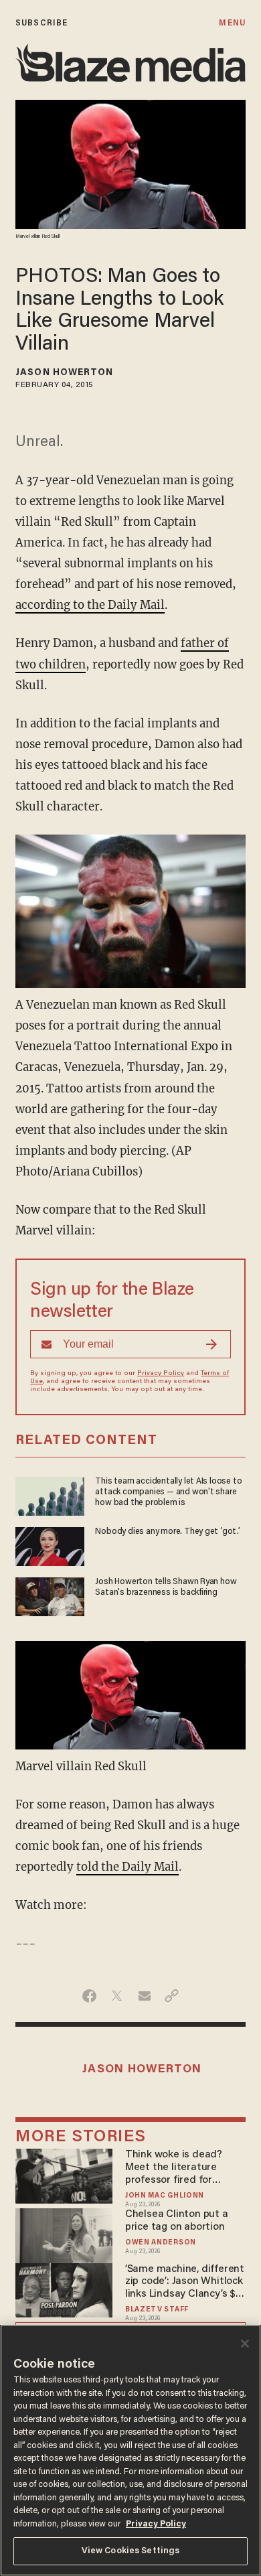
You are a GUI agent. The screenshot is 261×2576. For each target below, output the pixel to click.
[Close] (245, 2344)
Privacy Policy (161, 1374)
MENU (232, 23)
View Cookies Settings (131, 2551)
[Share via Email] (144, 1996)
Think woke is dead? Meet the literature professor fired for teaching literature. (174, 2168)
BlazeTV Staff (157, 2310)
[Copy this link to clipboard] (172, 1996)
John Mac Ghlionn (165, 2196)
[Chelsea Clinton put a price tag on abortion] (64, 2234)
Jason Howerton (64, 373)
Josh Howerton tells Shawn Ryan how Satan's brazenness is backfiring (166, 1587)
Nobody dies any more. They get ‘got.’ (167, 1532)
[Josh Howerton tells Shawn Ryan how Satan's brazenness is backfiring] (50, 1595)
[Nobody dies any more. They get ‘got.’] (50, 1545)
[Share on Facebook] (89, 1996)
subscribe (41, 23)
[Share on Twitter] (117, 1996)
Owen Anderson (161, 2243)
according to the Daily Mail (90, 605)
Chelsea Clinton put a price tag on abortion (177, 2221)
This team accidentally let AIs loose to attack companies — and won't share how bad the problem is (168, 1492)
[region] (130, 2450)
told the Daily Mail (127, 1867)
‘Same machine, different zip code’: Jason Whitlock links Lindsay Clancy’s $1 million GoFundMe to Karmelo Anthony (185, 2282)
